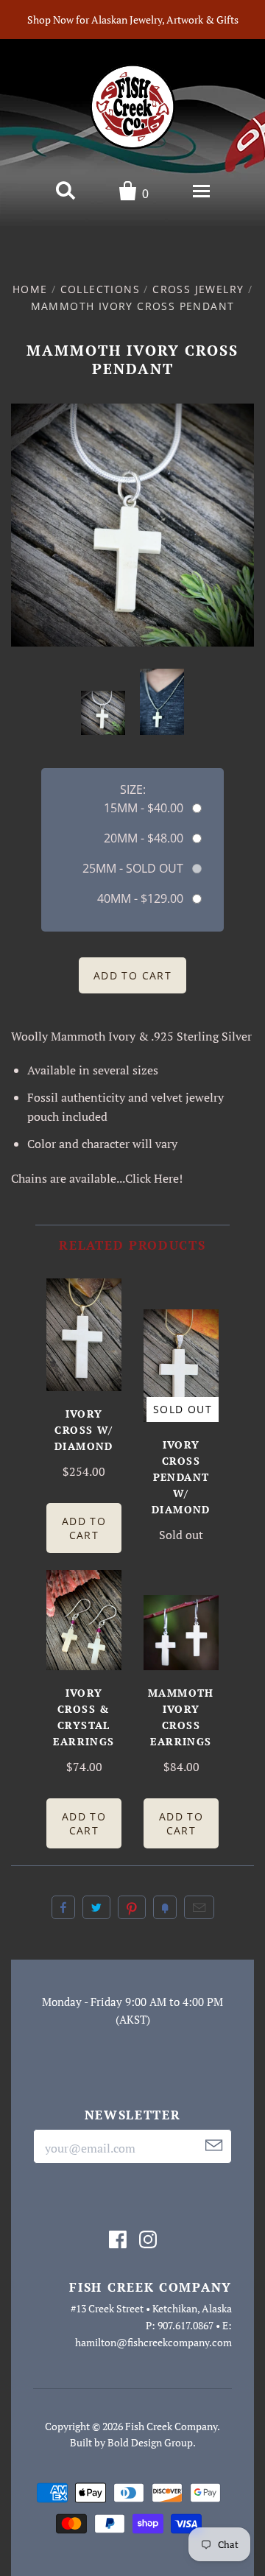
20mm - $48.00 (144, 838)
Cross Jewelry (198, 289)
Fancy (165, 1907)
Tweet (96, 1907)
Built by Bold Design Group (131, 2442)
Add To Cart (84, 1528)
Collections (100, 289)
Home (30, 289)
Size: (133, 789)
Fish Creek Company (171, 2426)
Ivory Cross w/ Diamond (84, 1430)
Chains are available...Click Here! (97, 1178)
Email (199, 1907)
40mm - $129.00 (140, 898)
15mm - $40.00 (144, 808)
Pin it (132, 1907)
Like (63, 1907)
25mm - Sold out (133, 868)
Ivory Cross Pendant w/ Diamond (181, 1477)
